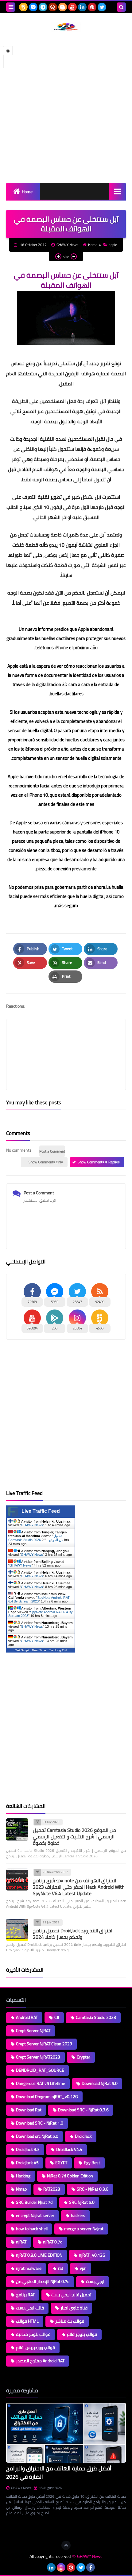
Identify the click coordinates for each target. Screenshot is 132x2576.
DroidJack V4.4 (69, 2149)
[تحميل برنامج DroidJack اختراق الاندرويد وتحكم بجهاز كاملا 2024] (17, 1930)
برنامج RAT (25, 2295)
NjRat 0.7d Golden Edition (70, 2176)
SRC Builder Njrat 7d (34, 2202)
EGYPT (61, 2163)
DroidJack (83, 2136)
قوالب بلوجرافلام (82, 2334)
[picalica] (41, 2567)
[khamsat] (23, 7)
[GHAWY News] (66, 27)
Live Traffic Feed (41, 1511)
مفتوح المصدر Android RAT (40, 2361)
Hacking (23, 2176)
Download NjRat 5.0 (100, 2083)
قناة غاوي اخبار (74, 2308)
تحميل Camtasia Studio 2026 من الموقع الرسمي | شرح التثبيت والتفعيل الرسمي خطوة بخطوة (74, 1836)
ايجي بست (95, 2281)
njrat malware (29, 2268)
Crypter (83, 2057)
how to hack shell (32, 2229)
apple (113, 245)
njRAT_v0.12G (92, 2255)
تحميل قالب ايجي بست (71, 2295)
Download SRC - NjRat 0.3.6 (83, 2110)
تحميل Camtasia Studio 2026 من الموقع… (36, 1538)
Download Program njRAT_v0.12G (47, 2097)
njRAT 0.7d (53, 2242)
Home (27, 192)
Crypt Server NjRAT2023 (38, 2057)
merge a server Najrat (84, 2229)
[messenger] (33, 7)
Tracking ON (58, 1650)
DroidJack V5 (27, 2163)
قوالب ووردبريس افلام (35, 2348)
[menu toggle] (11, 7)
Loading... (15, 2528)
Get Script (22, 1650)
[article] (66, 1040)
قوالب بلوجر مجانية (33, 2334)
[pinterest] (92, 7)
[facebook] (91, 2567)
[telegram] (43, 7)
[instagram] (61, 2567)
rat (61, 2268)
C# (57, 2017)
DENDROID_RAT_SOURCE (40, 2070)
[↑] (66, 2545)
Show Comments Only (46, 1162)
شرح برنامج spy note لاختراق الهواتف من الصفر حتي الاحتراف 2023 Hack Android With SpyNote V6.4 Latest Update (79, 1887)
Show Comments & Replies (99, 1162)
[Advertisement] (66, 107)
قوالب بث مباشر (70, 2321)
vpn (83, 2268)
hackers (78, 2215)
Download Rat (29, 2110)
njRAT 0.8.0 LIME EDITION (39, 2255)
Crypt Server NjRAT (33, 2031)
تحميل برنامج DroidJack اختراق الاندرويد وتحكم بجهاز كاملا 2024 (73, 1934)
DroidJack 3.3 (28, 2149)
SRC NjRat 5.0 (82, 2202)
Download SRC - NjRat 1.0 (40, 2123)
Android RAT (27, 2017)
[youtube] (72, 7)
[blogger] (63, 7)
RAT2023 (52, 2189)
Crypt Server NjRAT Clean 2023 (44, 2044)
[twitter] (102, 7)
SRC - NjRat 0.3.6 (93, 2189)
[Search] (121, 7)
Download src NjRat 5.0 (37, 2136)
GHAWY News (32, 1525)
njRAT (21, 2242)
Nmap (21, 2189)
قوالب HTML (27, 2321)
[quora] (53, 7)
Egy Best (92, 2163)
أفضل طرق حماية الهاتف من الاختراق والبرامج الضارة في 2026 (59, 2473)
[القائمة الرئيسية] (117, 191)
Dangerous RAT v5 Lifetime (41, 2083)
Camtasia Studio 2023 (96, 2017)
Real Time (39, 1650)
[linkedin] (82, 7)
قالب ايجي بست (30, 2308)
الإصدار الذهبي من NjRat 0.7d (43, 2281)
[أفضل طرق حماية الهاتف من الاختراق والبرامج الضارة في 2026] (66, 2433)
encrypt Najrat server (35, 2215)
